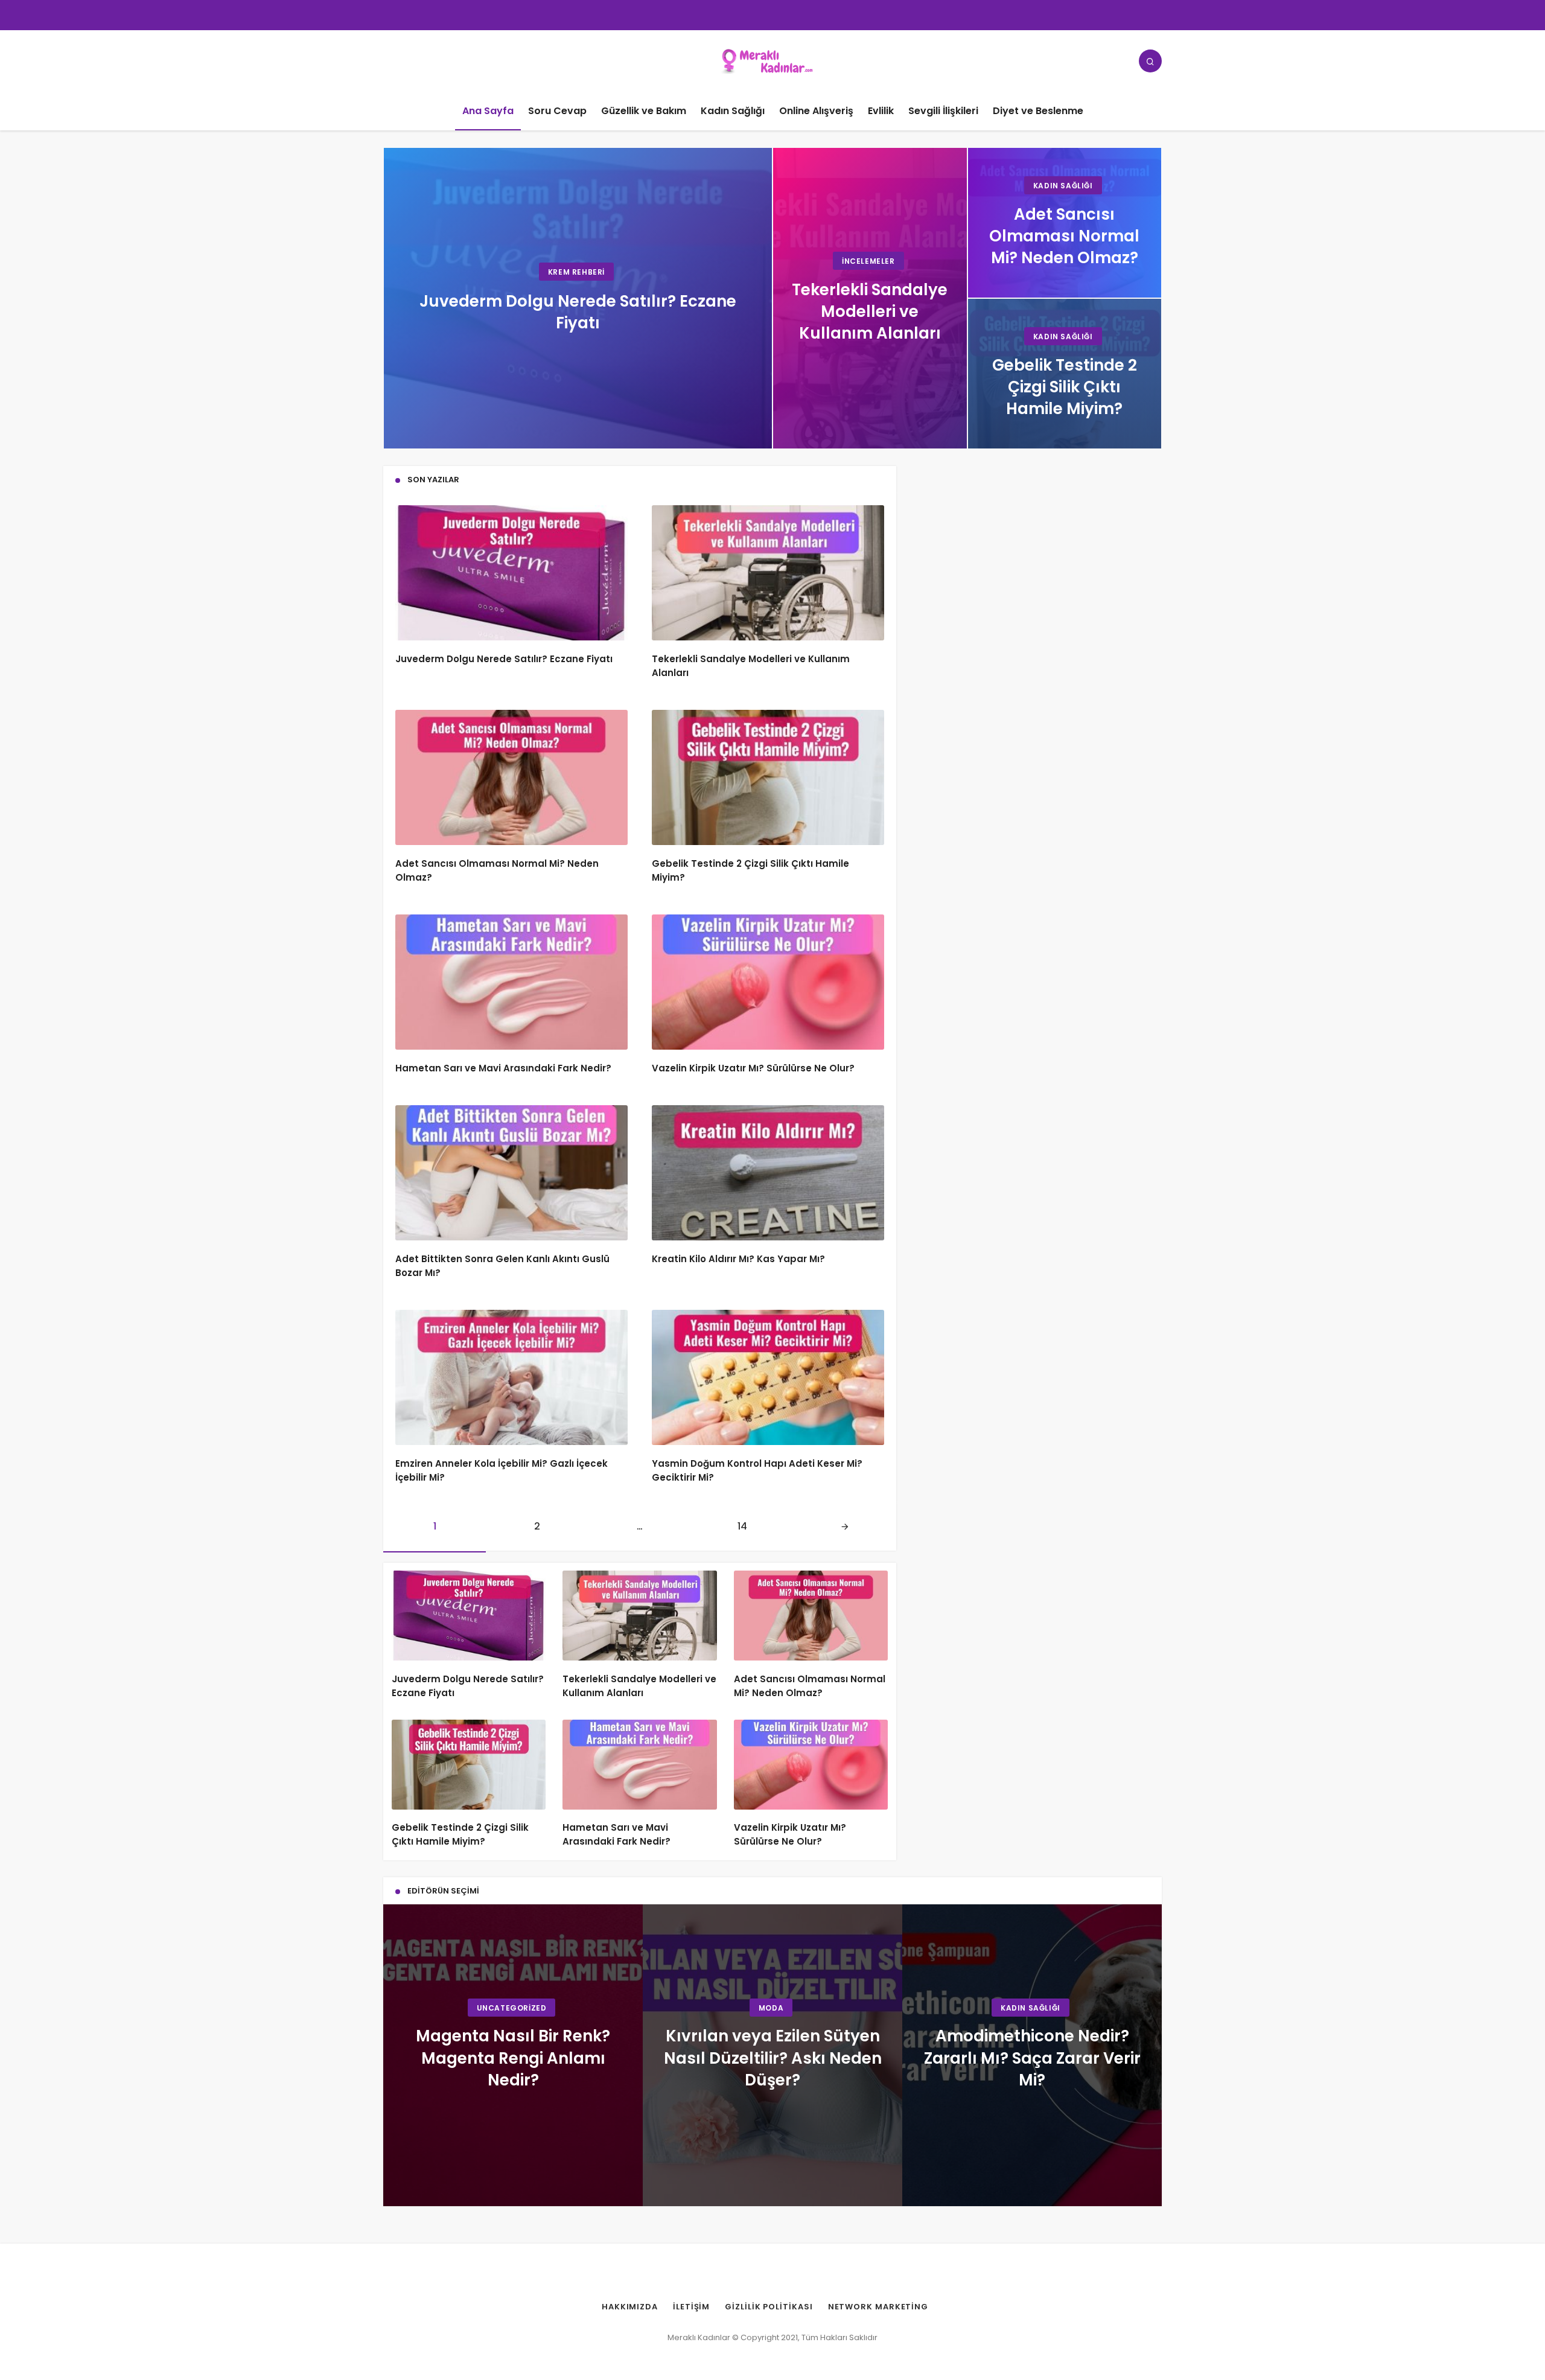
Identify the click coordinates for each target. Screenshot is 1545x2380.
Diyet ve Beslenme (1038, 111)
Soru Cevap (557, 111)
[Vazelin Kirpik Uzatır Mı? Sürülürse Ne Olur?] (768, 982)
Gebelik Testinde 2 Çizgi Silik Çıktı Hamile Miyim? (460, 1835)
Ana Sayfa (488, 111)
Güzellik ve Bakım (644, 111)
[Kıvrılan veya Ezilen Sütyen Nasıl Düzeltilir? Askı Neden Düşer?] (772, 2055)
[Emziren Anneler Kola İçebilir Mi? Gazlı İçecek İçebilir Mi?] (511, 1377)
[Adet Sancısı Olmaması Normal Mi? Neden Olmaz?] (1065, 223)
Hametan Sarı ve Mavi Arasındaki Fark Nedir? (503, 1068)
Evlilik (881, 111)
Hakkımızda (630, 2307)
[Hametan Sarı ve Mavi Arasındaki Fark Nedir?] (511, 982)
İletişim (691, 2307)
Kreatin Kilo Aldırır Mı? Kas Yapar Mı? (738, 1259)
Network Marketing (878, 2307)
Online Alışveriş (816, 111)
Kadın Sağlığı (733, 111)
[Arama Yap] (1150, 61)
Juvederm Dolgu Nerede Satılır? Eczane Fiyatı (504, 659)
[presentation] (404, 2055)
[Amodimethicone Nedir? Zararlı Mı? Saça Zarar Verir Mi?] (1032, 2055)
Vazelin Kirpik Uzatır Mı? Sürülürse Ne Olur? (753, 1068)
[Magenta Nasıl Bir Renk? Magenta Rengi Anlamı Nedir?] (513, 2055)
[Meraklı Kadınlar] (773, 60)
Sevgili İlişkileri (943, 111)
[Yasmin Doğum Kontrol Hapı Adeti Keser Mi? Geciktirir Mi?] (768, 1377)
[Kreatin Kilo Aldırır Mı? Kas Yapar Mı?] (768, 1173)
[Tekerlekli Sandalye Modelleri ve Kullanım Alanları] (870, 298)
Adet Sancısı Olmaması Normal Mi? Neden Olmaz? (810, 1686)
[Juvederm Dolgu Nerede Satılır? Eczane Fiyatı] (578, 298)
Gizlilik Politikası (769, 2307)
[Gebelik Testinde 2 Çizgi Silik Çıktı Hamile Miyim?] (1065, 374)
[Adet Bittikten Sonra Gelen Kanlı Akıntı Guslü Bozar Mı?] (511, 1173)
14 (742, 1526)
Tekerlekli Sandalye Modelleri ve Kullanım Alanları (639, 1686)
